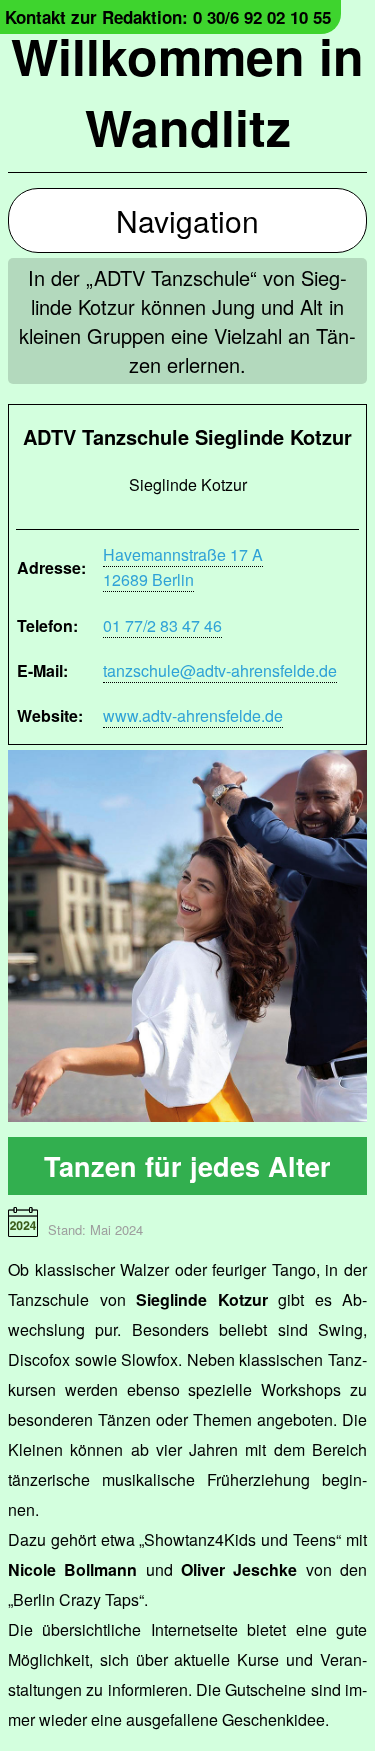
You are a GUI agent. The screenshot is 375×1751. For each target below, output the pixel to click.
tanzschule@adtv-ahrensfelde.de (220, 670)
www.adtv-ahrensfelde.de (193, 715)
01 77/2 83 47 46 (162, 625)
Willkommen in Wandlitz (187, 91)
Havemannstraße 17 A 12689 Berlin (183, 567)
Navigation (187, 220)
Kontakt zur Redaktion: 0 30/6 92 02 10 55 (168, 17)
